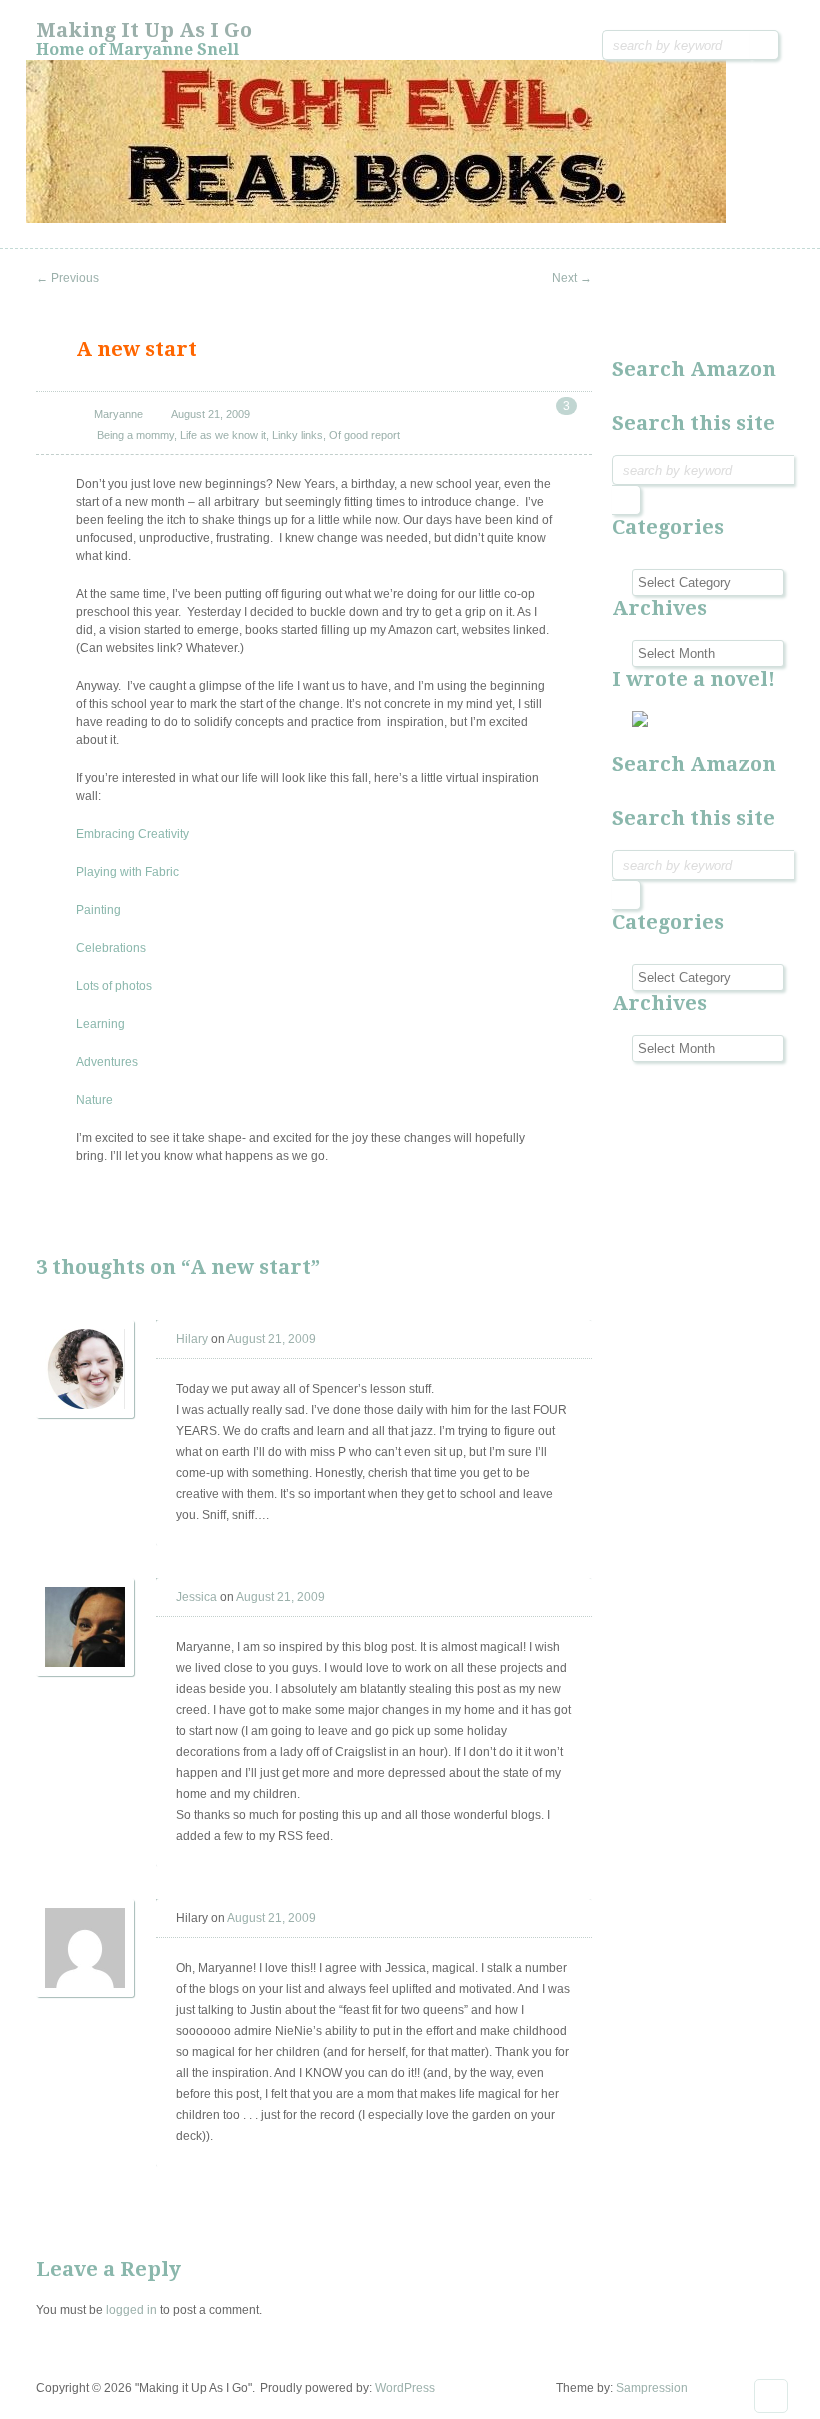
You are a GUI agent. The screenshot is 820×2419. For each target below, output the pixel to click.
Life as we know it (223, 435)
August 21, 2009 (210, 414)
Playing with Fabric (127, 872)
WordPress (405, 2388)
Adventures (107, 1062)
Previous (67, 278)
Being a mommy (135, 435)
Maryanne (118, 414)
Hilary (192, 1339)
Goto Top (771, 2396)
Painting (98, 910)
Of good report (364, 435)
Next (572, 278)
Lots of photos (114, 986)
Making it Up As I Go (144, 30)
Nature (94, 1100)
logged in (131, 2310)
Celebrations (111, 948)
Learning (100, 1024)
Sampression (652, 2388)
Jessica (196, 1597)
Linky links (297, 435)
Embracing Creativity (132, 834)
